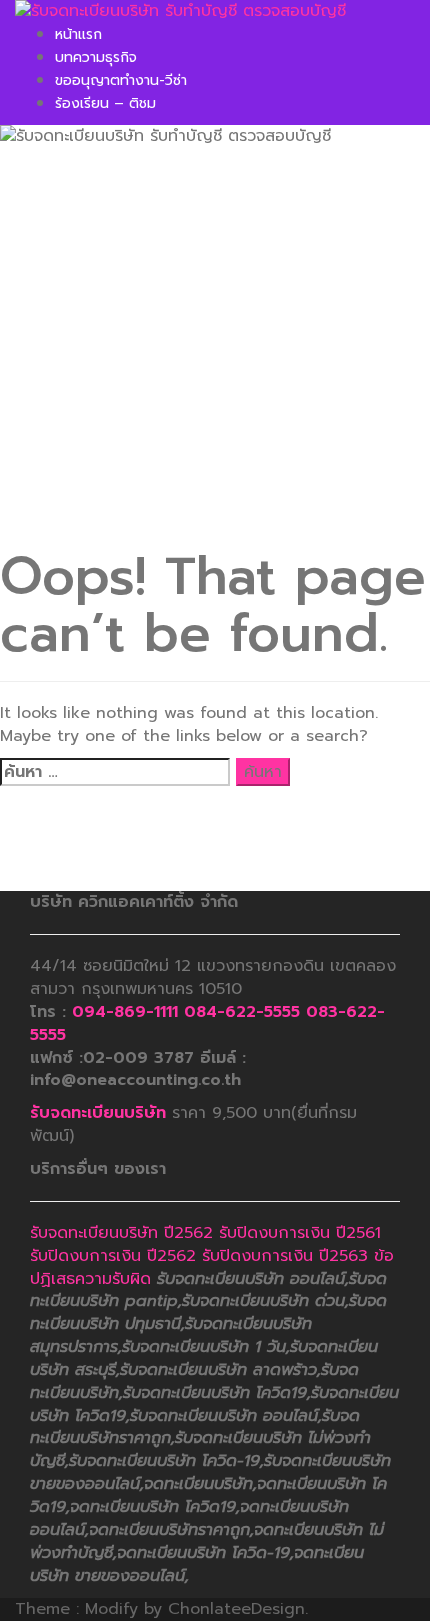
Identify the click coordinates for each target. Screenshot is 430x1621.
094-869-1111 (125, 1012)
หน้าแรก (78, 34)
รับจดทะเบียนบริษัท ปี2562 (121, 1233)
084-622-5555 (242, 1012)
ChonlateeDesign (236, 1609)
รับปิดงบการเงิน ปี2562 (113, 1256)
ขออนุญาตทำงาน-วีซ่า (121, 80)
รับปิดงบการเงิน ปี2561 (300, 1233)
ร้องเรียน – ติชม (105, 103)
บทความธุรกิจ (96, 57)
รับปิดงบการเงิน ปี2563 (285, 1256)
